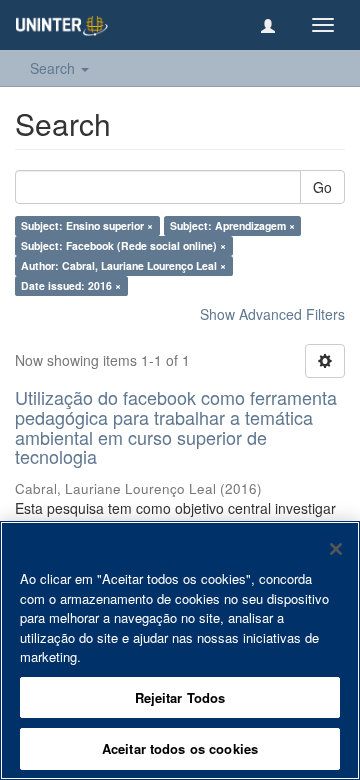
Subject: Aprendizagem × (232, 225)
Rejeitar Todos (180, 697)
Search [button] (54, 68)
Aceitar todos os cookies (180, 748)
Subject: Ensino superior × (87, 225)
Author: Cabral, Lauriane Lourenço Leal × (123, 265)
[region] (180, 650)
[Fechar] (336, 549)
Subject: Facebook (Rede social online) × (123, 245)
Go (322, 187)
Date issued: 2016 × (71, 285)
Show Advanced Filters (272, 314)
